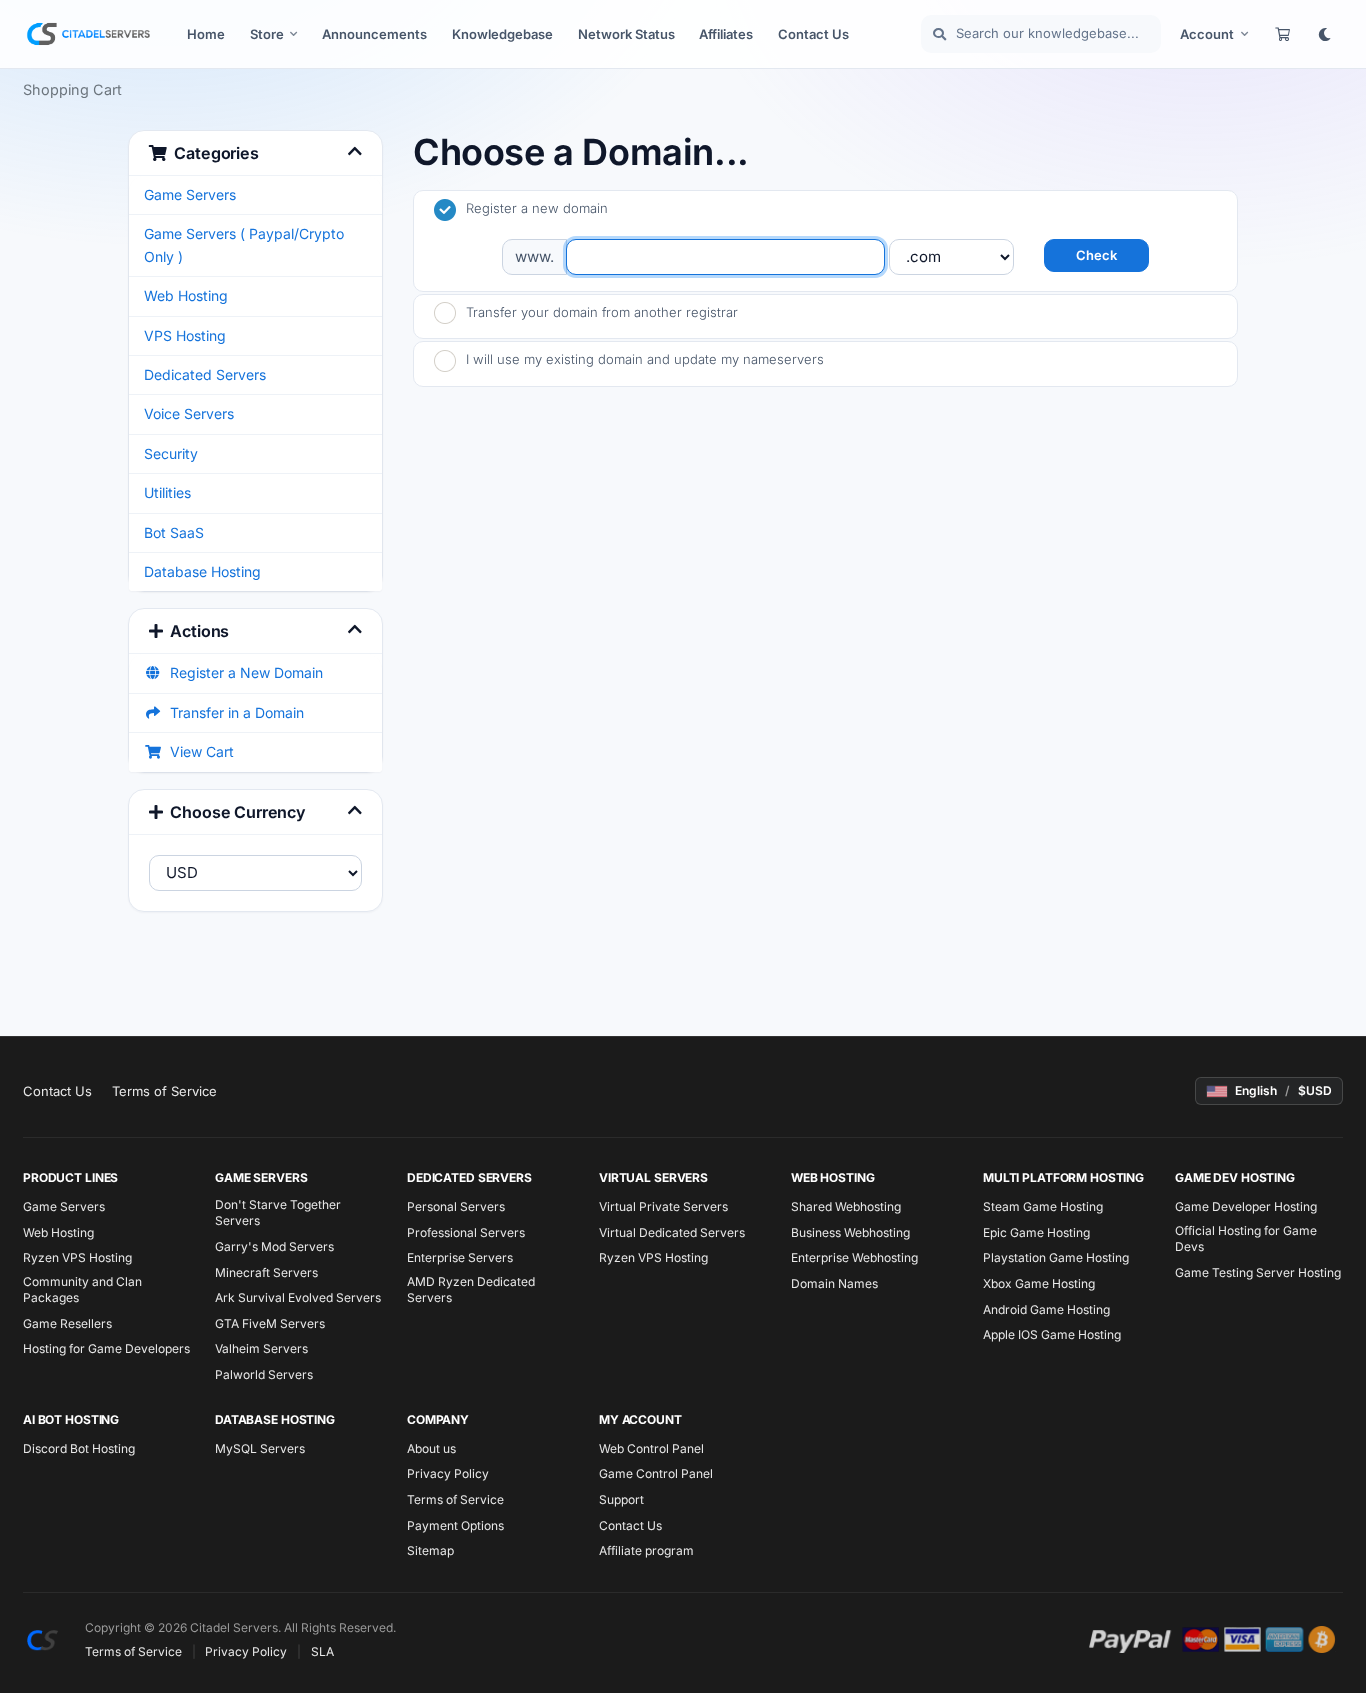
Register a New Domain (242, 672)
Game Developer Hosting (1246, 1206)
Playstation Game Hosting (1056, 1257)
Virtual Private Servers (663, 1206)
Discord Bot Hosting (79, 1448)
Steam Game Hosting (1043, 1206)
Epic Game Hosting (1036, 1232)
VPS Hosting (185, 335)
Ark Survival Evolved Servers (298, 1297)
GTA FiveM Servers (270, 1323)
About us (431, 1448)
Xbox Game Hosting (1039, 1283)
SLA (322, 1651)
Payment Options (455, 1525)
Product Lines (70, 1177)
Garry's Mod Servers (274, 1246)
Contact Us (57, 1091)
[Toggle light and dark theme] (1324, 34)
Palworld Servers (264, 1374)
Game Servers (190, 194)
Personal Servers (456, 1206)
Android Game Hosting (1046, 1309)
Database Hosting (202, 571)
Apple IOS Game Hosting (1052, 1334)
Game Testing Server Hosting (1258, 1272)
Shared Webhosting (846, 1206)
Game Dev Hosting (1235, 1177)
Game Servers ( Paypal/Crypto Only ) (244, 244)
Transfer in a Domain (233, 712)
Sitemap (430, 1550)
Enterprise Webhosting (854, 1257)
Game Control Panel (656, 1473)
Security (171, 453)
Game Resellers (67, 1323)
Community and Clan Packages (82, 1289)
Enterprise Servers (460, 1257)
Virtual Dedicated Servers (672, 1232)
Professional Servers (466, 1232)
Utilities (167, 492)
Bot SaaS (174, 532)
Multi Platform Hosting (1063, 1177)
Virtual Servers (653, 1177)
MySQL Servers (260, 1448)
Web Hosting (186, 295)
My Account (640, 1419)
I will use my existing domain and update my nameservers (645, 359)
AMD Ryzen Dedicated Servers (471, 1289)
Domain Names (834, 1283)
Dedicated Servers (205, 374)
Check (1096, 255)
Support (621, 1499)
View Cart (198, 751)
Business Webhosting (850, 1232)
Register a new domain (537, 208)
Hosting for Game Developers (106, 1348)
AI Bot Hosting (71, 1419)
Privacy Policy (448, 1473)
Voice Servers (189, 413)
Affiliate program (646, 1550)
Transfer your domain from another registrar (602, 312)
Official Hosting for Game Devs (1246, 1238)
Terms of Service (164, 1091)
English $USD (1283, 1090)
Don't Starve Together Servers (278, 1212)
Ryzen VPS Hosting (77, 1257)
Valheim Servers (261, 1348)
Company (438, 1419)
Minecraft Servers (266, 1272)
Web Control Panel (651, 1448)
